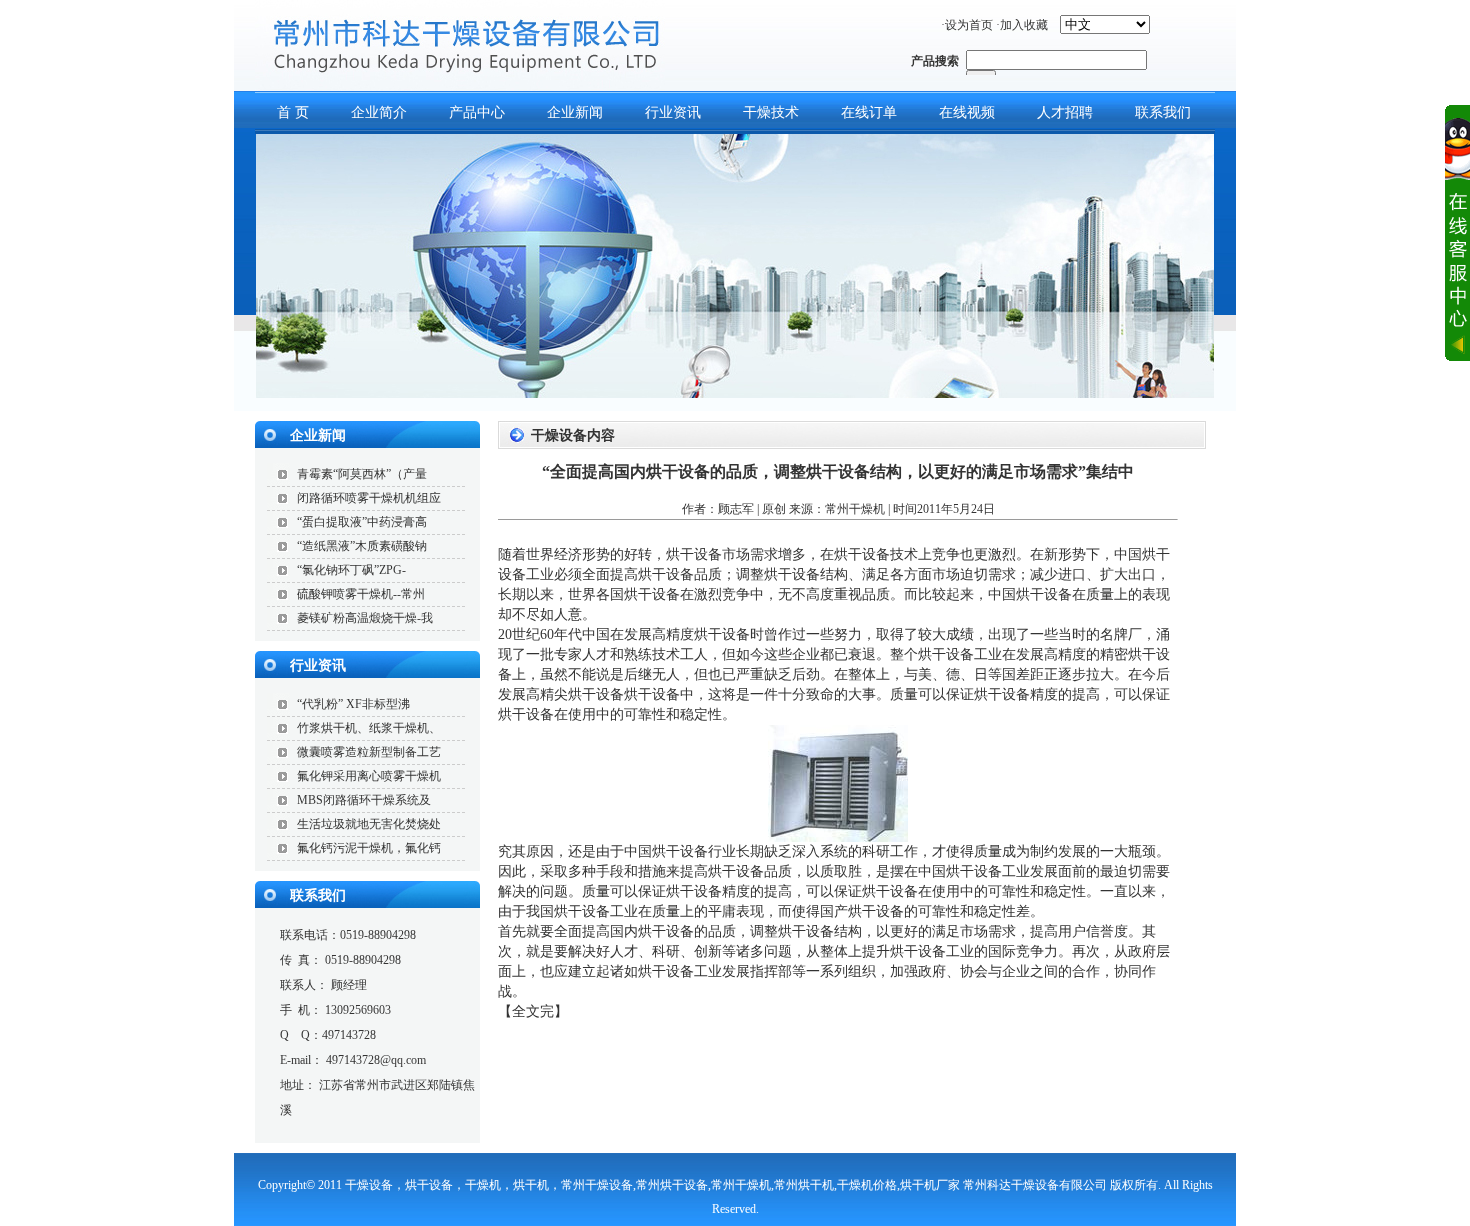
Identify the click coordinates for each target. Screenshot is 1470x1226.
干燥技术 (771, 112)
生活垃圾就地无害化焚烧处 (369, 824)
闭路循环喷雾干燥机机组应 (369, 498)
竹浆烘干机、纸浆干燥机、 (369, 728)
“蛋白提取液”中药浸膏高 (362, 522)
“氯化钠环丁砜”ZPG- (351, 570)
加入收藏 (1024, 25)
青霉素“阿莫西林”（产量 (362, 474)
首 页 (293, 112)
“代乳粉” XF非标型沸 (353, 704)
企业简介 (379, 112)
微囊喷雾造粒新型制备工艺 (369, 752)
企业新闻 (575, 112)
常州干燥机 (855, 509)
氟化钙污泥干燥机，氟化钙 (369, 848)
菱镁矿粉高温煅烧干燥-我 (365, 618)
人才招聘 (1065, 112)
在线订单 (869, 112)
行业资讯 (673, 112)
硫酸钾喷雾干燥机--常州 (361, 594)
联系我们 (1163, 112)
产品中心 (477, 112)
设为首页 (969, 25)
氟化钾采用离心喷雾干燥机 (369, 776)
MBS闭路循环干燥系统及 (364, 800)
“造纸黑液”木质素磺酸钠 (362, 546)
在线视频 (967, 112)
